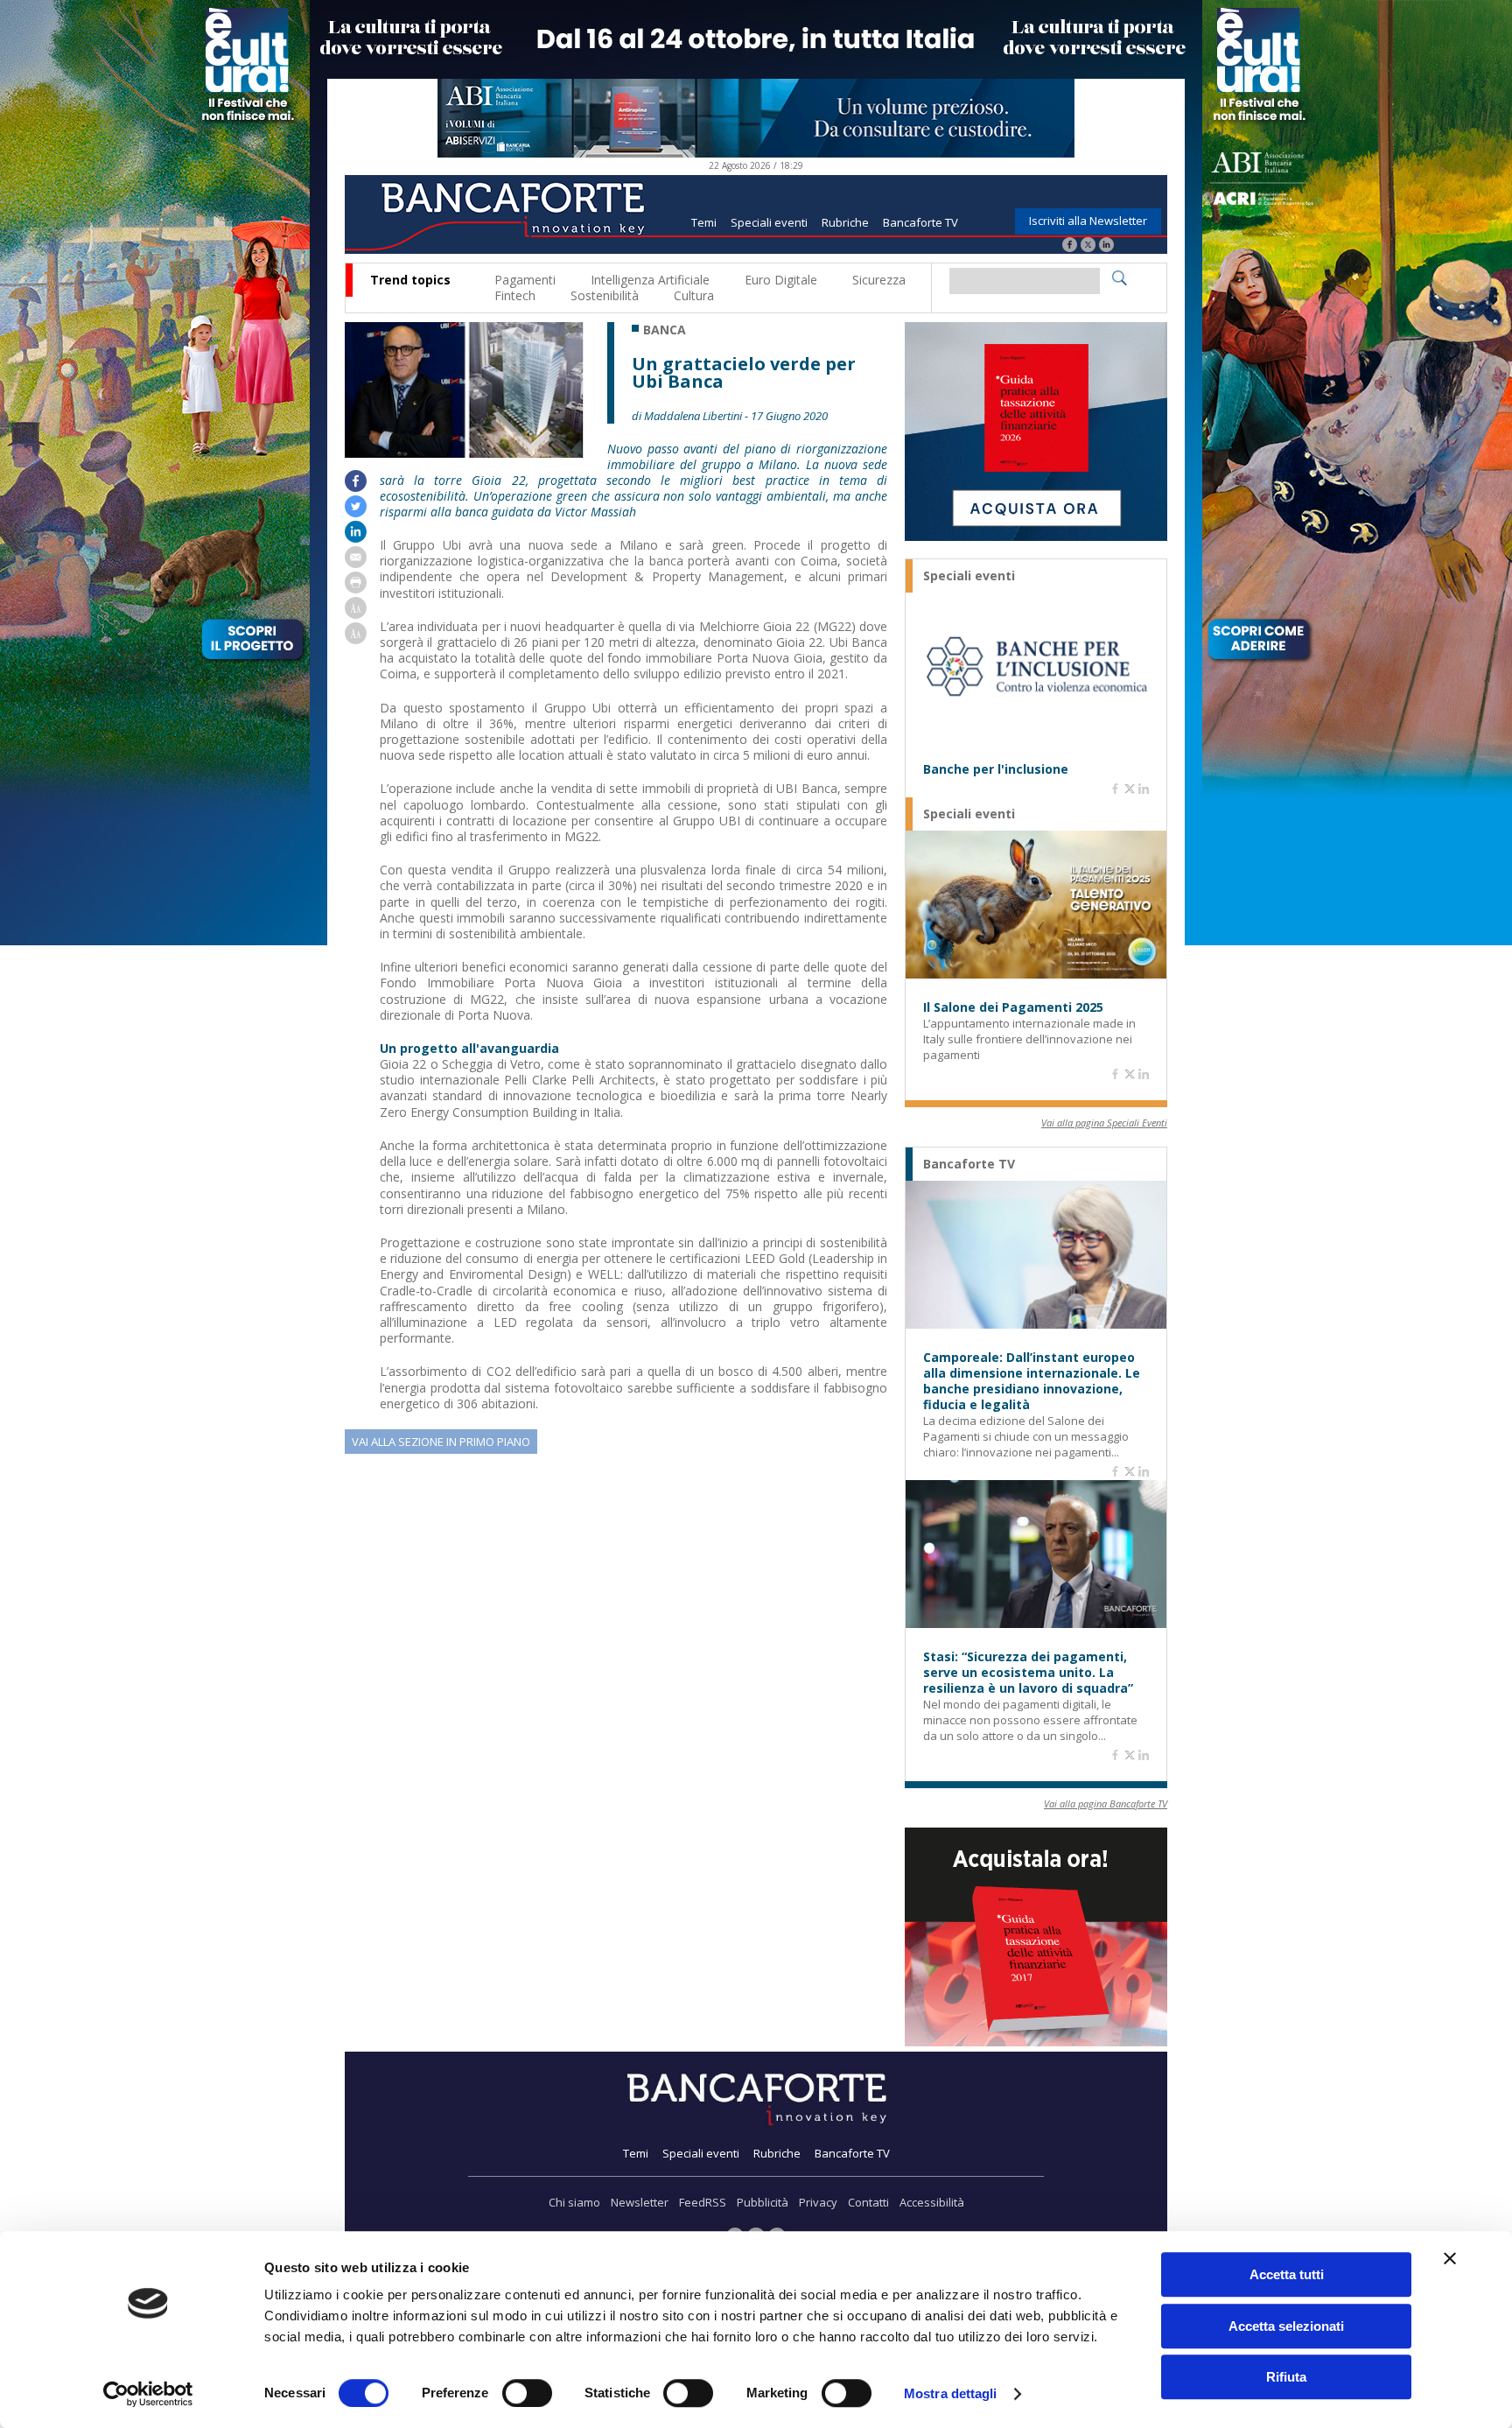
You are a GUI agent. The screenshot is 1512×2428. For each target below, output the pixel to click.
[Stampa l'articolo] (356, 589)
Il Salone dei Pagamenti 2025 (1013, 1007)
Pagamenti (525, 280)
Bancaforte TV (920, 222)
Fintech (515, 295)
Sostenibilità (605, 295)
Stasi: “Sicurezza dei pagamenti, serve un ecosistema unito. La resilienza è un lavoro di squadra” (1028, 1673)
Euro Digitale (781, 280)
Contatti (868, 2202)
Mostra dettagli (951, 2393)
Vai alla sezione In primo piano (441, 1442)
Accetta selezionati (1286, 2326)
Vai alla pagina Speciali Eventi (1104, 1123)
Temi (704, 222)
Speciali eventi (769, 222)
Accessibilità (932, 2202)
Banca (665, 330)
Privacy (818, 2202)
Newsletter (640, 2202)
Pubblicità (763, 2202)
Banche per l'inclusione (996, 769)
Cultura (694, 295)
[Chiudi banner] (1450, 2258)
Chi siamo (574, 2202)
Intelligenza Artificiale (650, 280)
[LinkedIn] (1106, 246)
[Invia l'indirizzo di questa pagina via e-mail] (356, 563)
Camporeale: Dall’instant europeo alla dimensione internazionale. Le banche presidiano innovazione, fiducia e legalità (1032, 1381)
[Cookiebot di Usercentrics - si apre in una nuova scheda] (148, 2394)
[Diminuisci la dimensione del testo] (356, 639)
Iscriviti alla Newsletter (1088, 221)
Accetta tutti (1287, 2274)
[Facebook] (1070, 246)
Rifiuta (1286, 2377)
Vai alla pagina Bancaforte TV (1106, 1803)
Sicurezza (879, 280)
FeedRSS (703, 2202)
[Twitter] (1088, 246)
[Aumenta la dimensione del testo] (356, 614)
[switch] (527, 2393)
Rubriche (845, 222)
